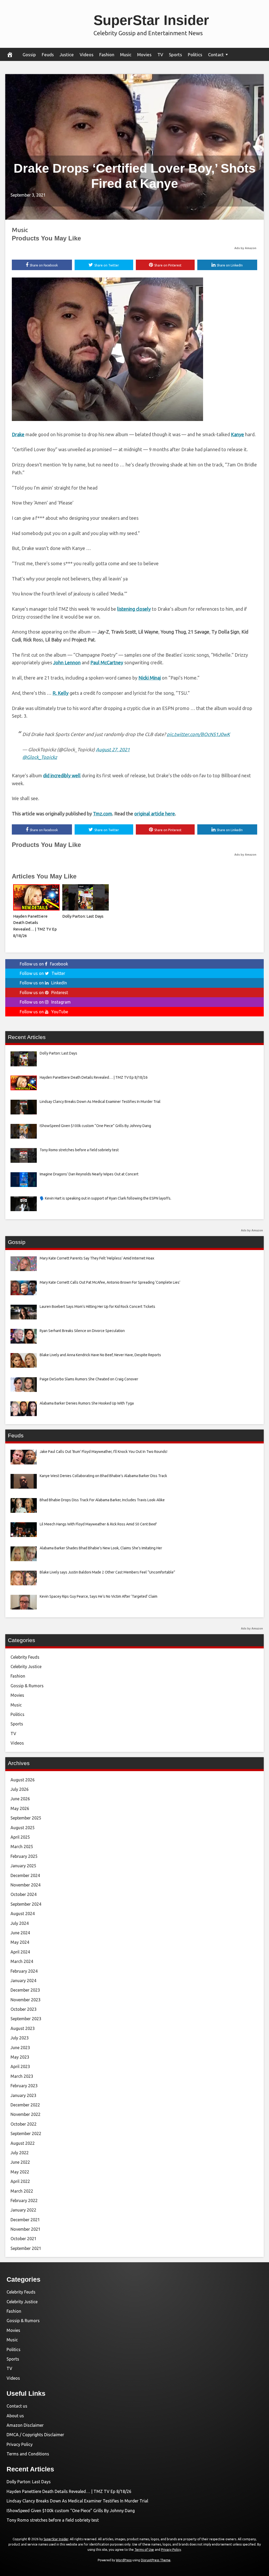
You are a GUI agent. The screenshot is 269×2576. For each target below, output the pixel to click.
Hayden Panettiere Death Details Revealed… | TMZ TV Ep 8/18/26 (69, 2491)
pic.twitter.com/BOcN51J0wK (198, 734)
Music (126, 55)
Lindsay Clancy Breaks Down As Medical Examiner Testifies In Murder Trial (77, 2501)
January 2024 (23, 1981)
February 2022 (24, 2200)
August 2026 (23, 1780)
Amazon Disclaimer (25, 2425)
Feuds (48, 55)
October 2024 (24, 1894)
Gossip (29, 55)
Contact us (17, 2406)
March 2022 (22, 2191)
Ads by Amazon (245, 248)
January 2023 (23, 2095)
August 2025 (23, 1828)
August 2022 (23, 2143)
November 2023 (25, 2000)
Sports (175, 55)
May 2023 (20, 2057)
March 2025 (22, 1847)
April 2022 (20, 2181)
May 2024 (20, 1942)
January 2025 (23, 1866)
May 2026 (20, 1808)
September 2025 (26, 1818)
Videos (87, 55)
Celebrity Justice (26, 1667)
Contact (216, 55)
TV (160, 55)
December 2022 (25, 2105)
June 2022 (20, 2162)
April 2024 (20, 1952)
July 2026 (20, 1789)
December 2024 (25, 1875)
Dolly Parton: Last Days (83, 916)
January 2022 (23, 2210)
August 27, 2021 (113, 749)
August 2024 (23, 1914)
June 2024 (20, 1933)
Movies (144, 55)
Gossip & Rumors (27, 1686)
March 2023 (22, 2076)
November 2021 (25, 2229)
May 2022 (20, 2172)
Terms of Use (144, 2550)
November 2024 (25, 1885)
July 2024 (20, 1923)
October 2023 (24, 2009)
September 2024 (26, 1904)
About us (15, 2416)
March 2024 (22, 1961)
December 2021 (25, 2220)
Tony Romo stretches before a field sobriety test (53, 2520)
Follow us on (44, 964)
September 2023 (26, 2019)
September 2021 (26, 2248)
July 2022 (20, 2153)
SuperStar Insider (151, 20)
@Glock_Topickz (40, 757)
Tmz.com (103, 814)
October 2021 (24, 2239)
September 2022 (26, 2133)
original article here (155, 814)
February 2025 (24, 1856)
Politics (195, 55)
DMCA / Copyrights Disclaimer (35, 2435)
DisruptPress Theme (156, 2560)
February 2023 (24, 2086)
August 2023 (23, 2028)
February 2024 (24, 1971)
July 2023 (20, 2038)
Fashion (107, 55)
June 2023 (20, 2048)
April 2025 (20, 1837)
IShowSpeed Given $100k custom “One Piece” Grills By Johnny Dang (71, 2511)
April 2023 (20, 2066)
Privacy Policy (20, 2444)
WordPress (124, 2560)
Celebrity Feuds (25, 1657)
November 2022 (25, 2114)
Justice (67, 55)
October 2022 (24, 2124)
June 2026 (20, 1799)
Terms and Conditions (28, 2454)
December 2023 (25, 1990)
